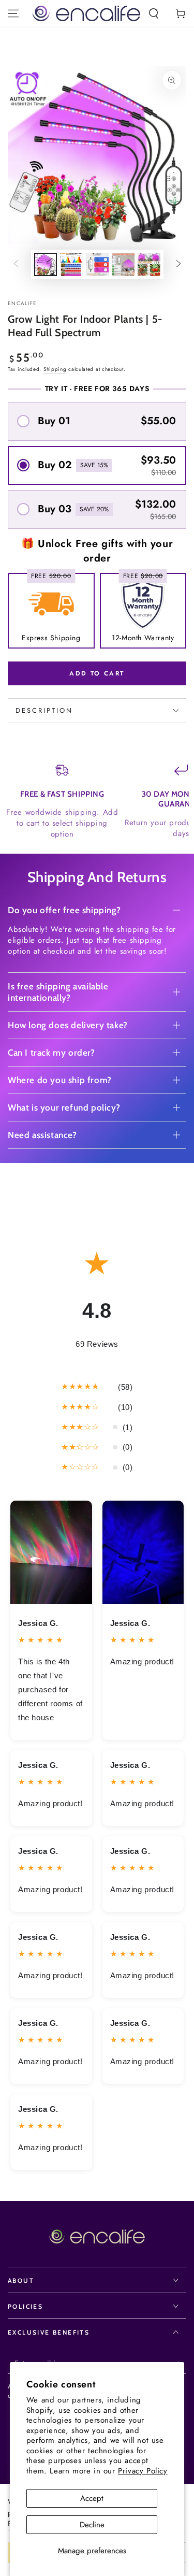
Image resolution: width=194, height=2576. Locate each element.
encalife (22, 304)
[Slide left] (16, 265)
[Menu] (13, 13)
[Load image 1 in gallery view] (46, 264)
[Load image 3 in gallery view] (97, 264)
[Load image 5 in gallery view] (149, 264)
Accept (92, 2498)
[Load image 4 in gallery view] (123, 264)
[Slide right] (178, 265)
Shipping (55, 369)
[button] (154, 13)
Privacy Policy (143, 2471)
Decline (92, 2525)
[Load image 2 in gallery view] (71, 264)
